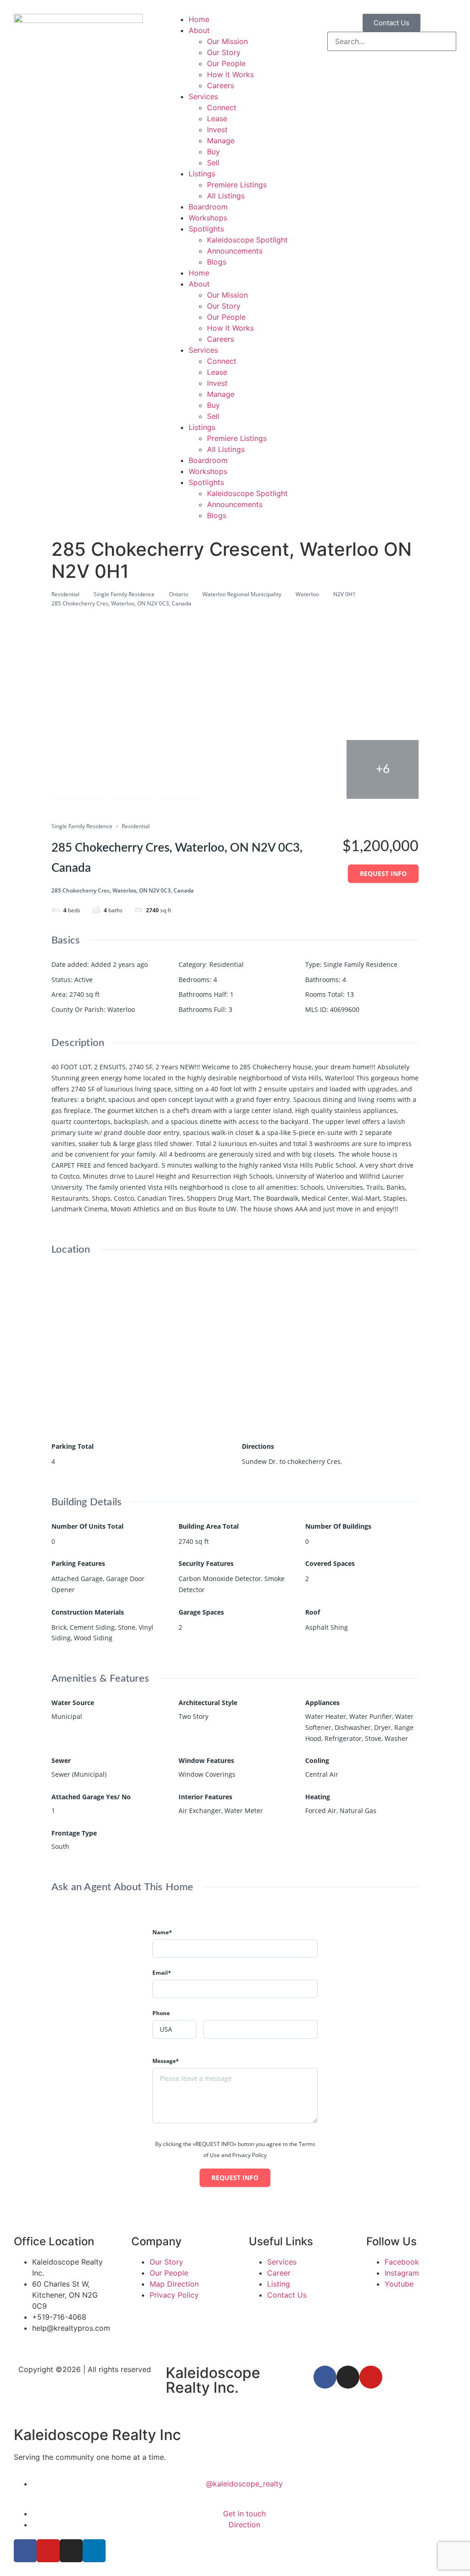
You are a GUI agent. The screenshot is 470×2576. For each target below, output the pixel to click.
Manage (221, 141)
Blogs (217, 262)
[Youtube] (371, 2377)
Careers (221, 85)
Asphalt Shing (327, 1627)
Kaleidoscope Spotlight (247, 240)
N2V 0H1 (344, 594)
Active (84, 980)
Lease (217, 119)
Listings (202, 174)
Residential (65, 594)
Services (203, 96)
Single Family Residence (124, 594)
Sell (213, 163)
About (199, 30)
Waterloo (307, 594)
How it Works (230, 74)
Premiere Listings (237, 185)
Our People (226, 63)
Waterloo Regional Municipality (242, 594)
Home (199, 19)
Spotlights (206, 229)
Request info (383, 873)
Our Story (224, 52)
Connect (222, 107)
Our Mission (227, 41)
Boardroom (208, 207)
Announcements (235, 251)
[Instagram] (348, 2377)
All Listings (226, 196)
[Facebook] (325, 2377)
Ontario (179, 594)
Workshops (208, 218)
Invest (217, 130)
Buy (213, 152)
